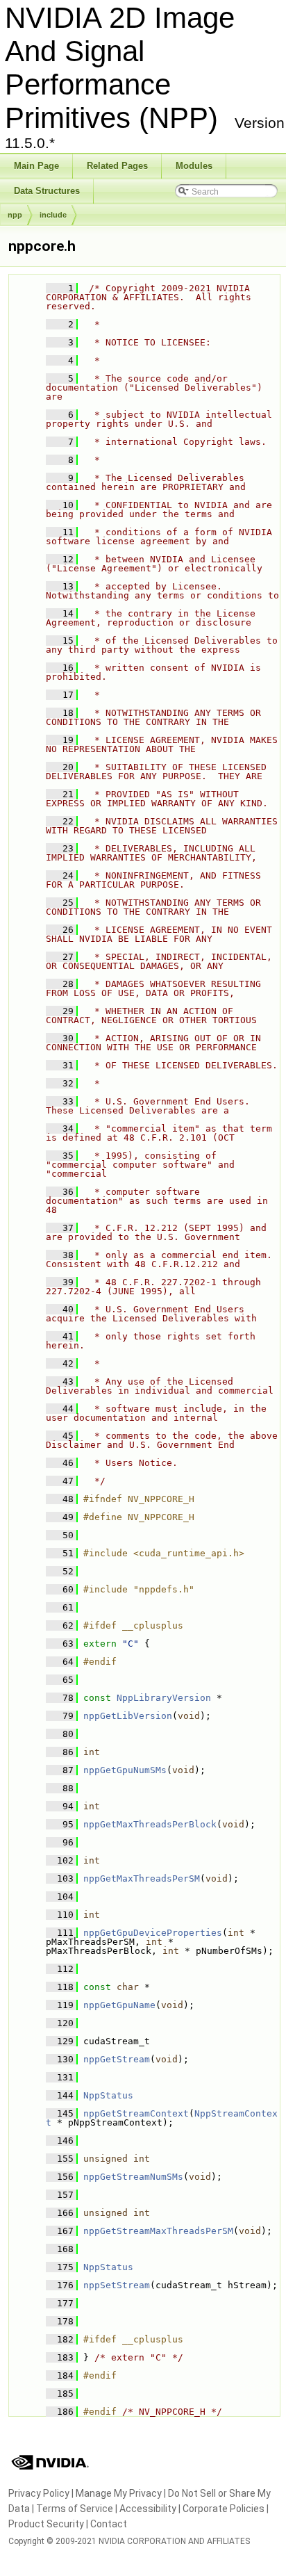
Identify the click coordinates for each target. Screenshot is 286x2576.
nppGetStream (117, 2059)
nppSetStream (117, 2285)
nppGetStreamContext (136, 2113)
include (53, 215)
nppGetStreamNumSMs (133, 2177)
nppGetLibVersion (128, 1716)
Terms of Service (75, 2509)
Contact (109, 2524)
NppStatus (108, 2095)
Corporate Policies (224, 2509)
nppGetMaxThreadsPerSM (142, 1878)
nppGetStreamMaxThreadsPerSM (158, 2231)
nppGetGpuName (119, 2005)
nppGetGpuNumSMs (125, 1770)
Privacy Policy (39, 2493)
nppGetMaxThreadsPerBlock (150, 1824)
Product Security (46, 2524)
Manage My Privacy (119, 2493)
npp (15, 215)
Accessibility (148, 2509)
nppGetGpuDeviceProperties (153, 1933)
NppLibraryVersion (164, 1698)
